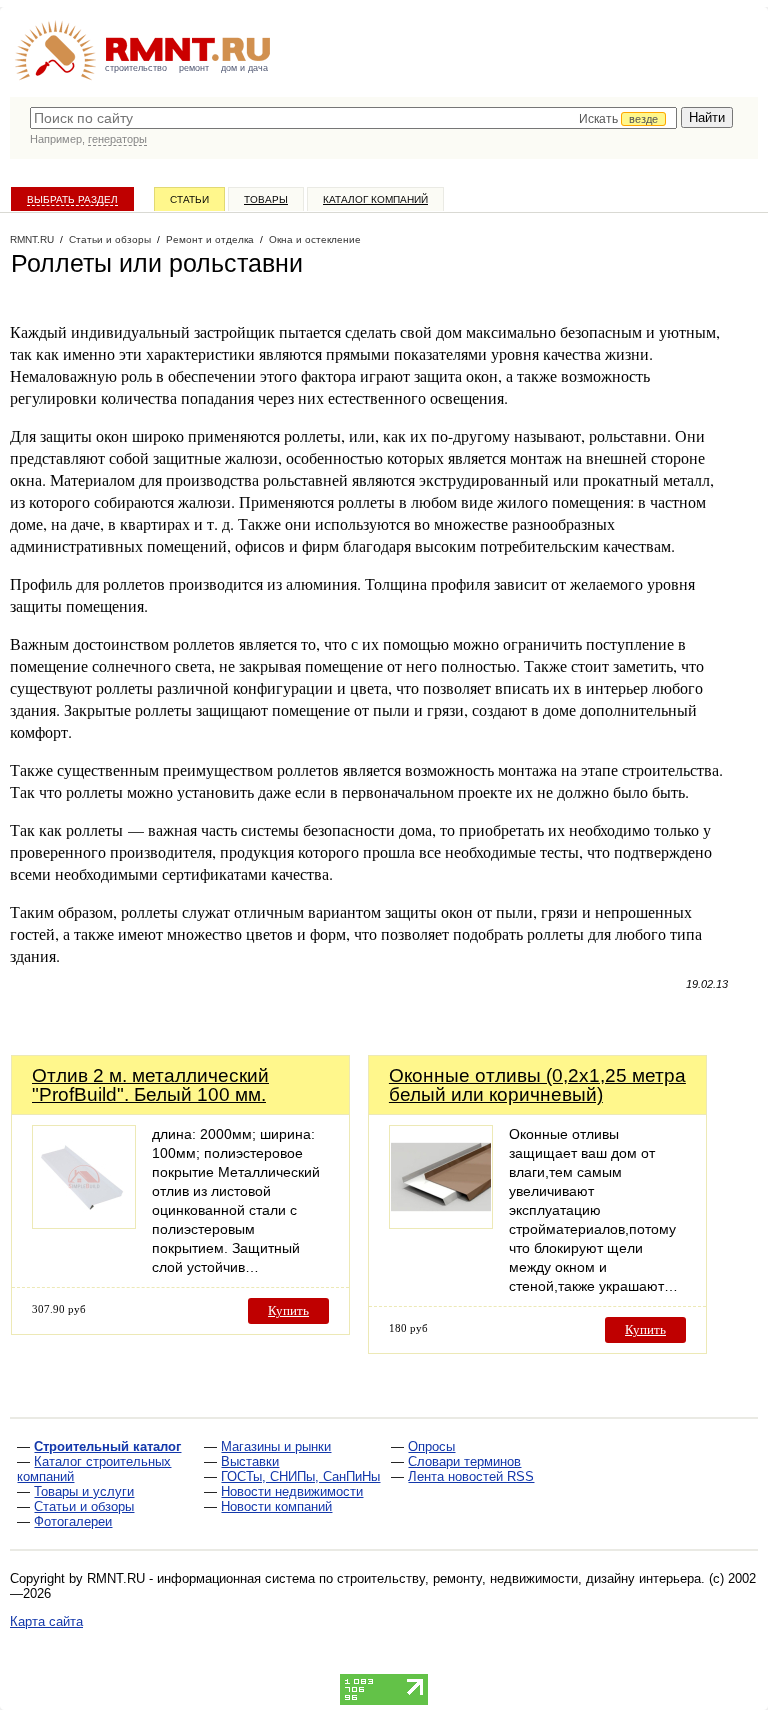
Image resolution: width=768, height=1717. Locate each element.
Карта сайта (46, 1621)
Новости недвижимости (292, 1491)
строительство (136, 68)
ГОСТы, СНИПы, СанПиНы (300, 1476)
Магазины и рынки (276, 1446)
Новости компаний (276, 1506)
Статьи (189, 199)
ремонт (194, 68)
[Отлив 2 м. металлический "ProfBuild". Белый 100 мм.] (84, 1223)
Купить (288, 1310)
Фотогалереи (73, 1521)
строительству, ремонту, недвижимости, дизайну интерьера (519, 1578)
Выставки (250, 1461)
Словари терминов (464, 1461)
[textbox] (353, 118)
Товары (266, 199)
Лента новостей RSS (471, 1476)
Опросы (431, 1446)
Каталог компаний (375, 199)
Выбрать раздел (72, 199)
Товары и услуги (84, 1491)
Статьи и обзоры (84, 1506)
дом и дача (244, 68)
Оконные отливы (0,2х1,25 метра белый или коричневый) (537, 1085)
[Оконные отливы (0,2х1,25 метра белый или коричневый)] (441, 1223)
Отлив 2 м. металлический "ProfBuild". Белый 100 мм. (150, 1085)
